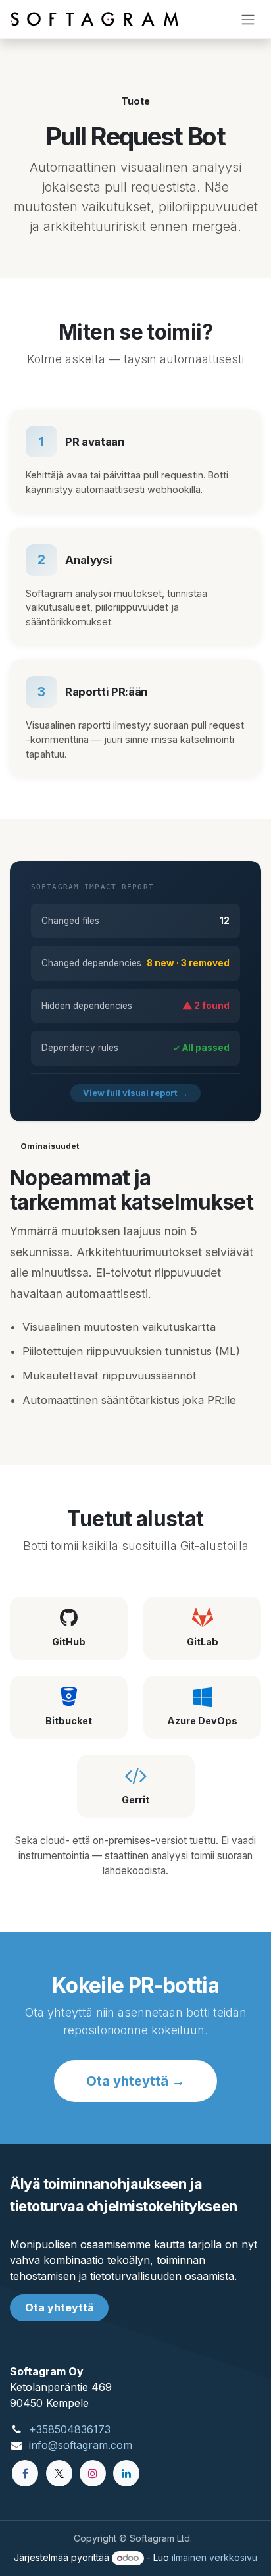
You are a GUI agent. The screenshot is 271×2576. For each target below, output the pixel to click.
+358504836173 (70, 2429)
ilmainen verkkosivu (214, 2557)
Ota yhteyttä (60, 2307)
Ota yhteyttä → (135, 2081)
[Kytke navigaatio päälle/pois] (248, 19)
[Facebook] (25, 2473)
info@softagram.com (81, 2445)
